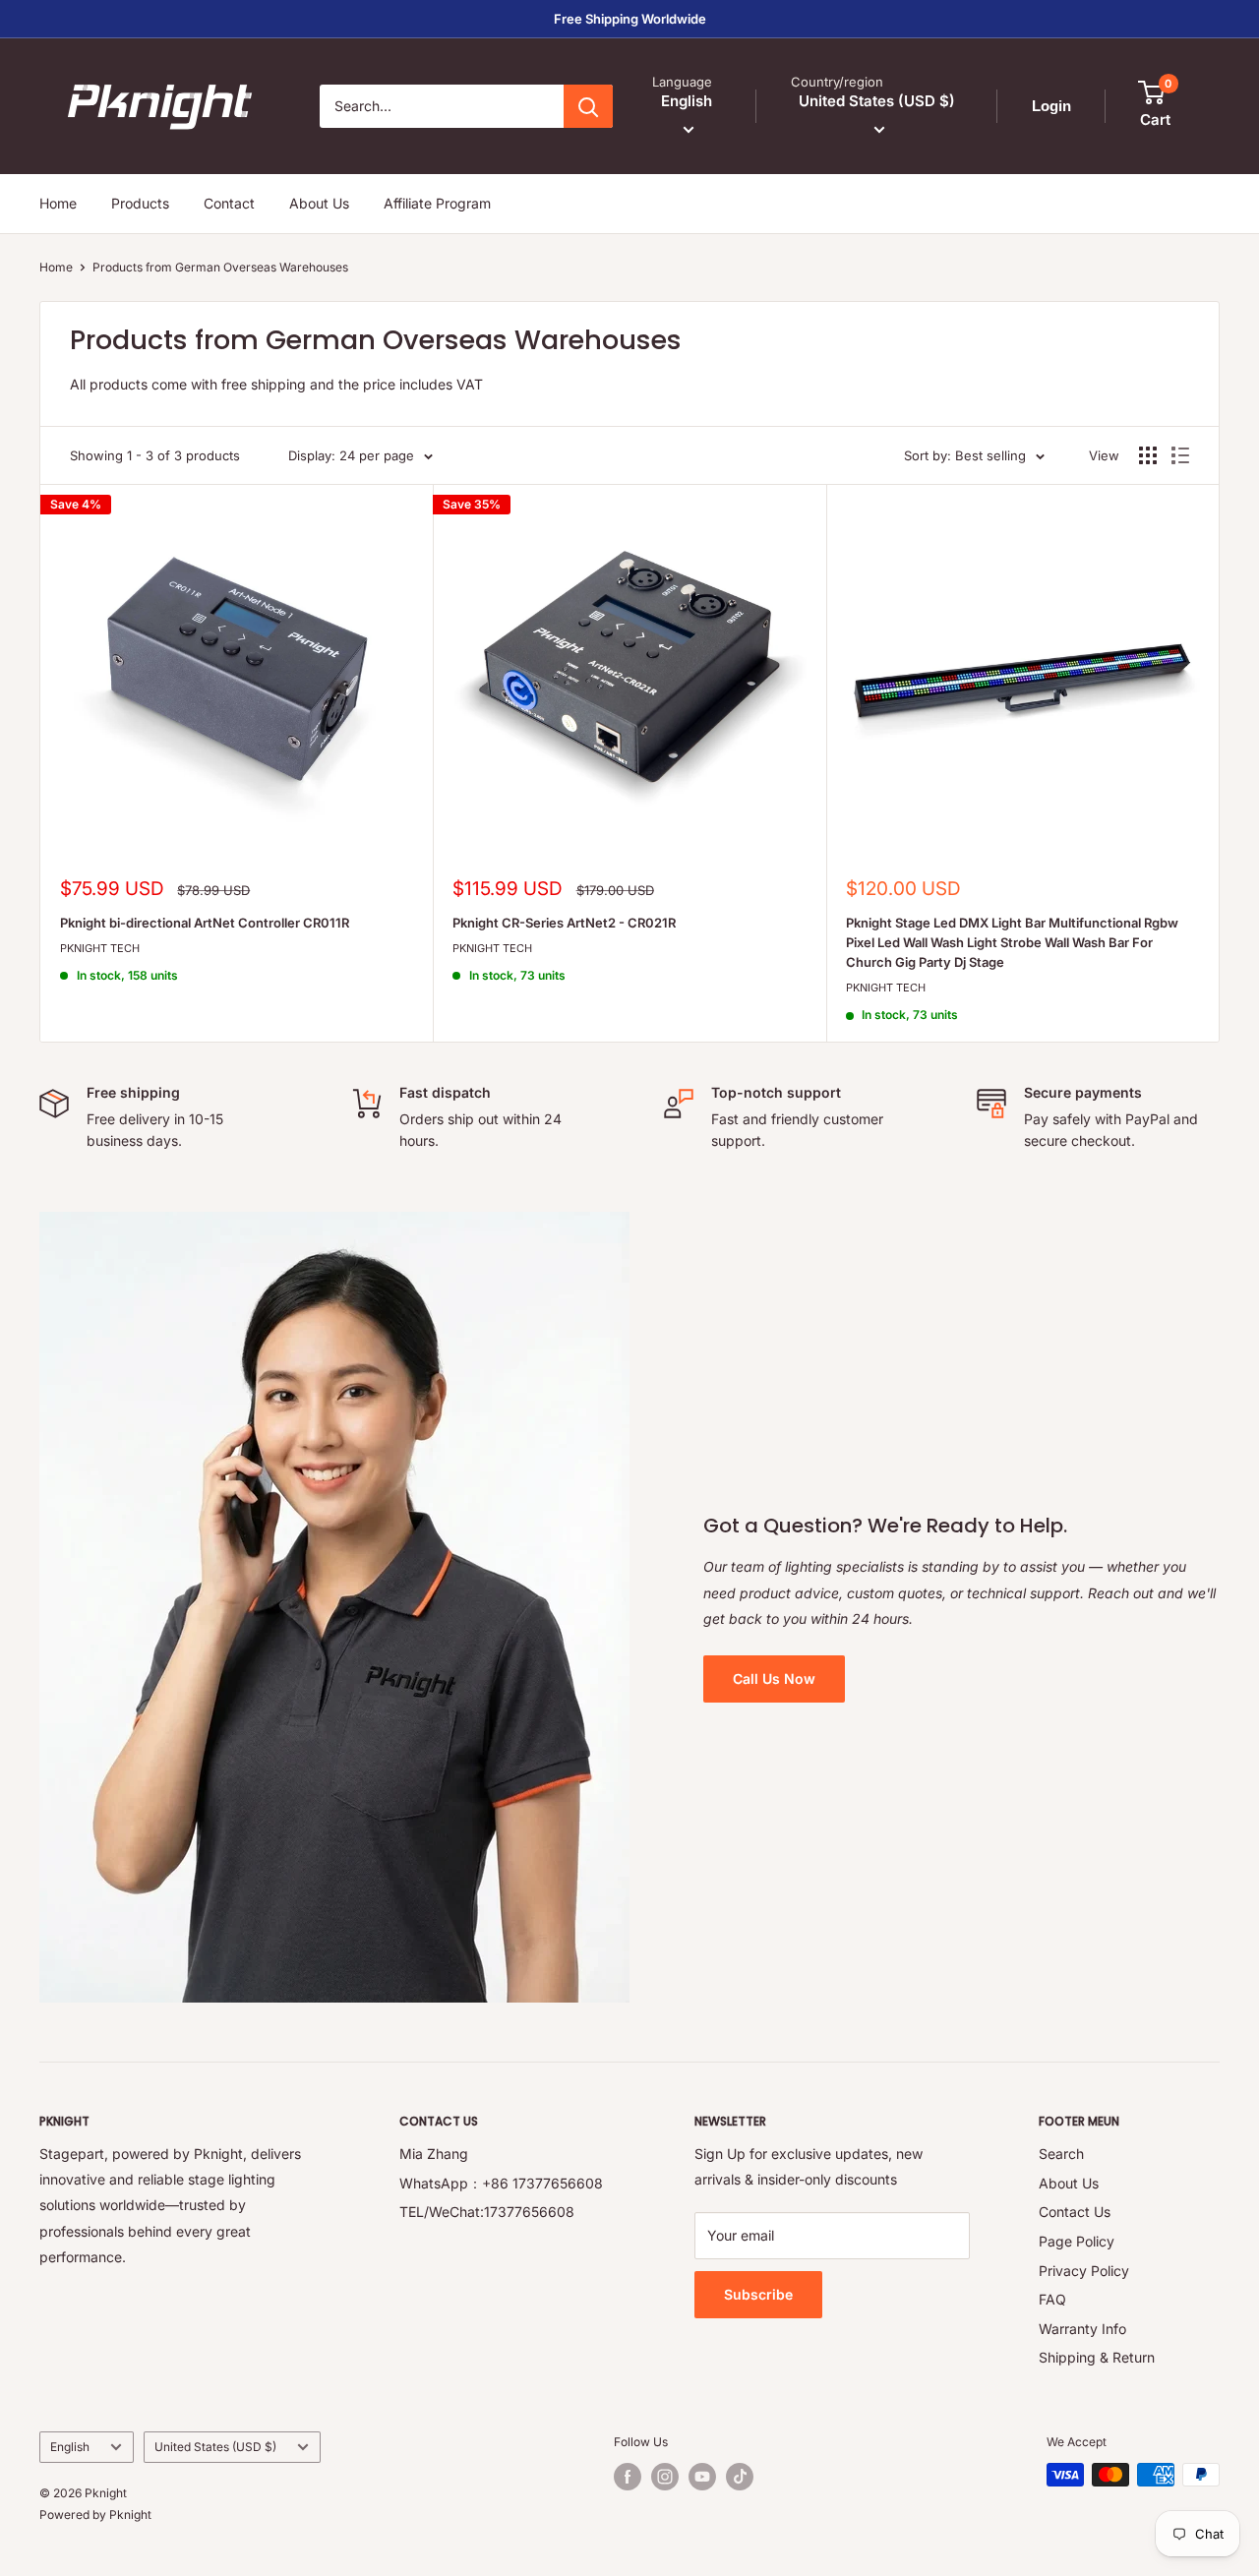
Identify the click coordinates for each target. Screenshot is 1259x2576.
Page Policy (1077, 2241)
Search (1061, 2154)
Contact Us (1075, 2212)
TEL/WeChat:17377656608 (487, 2212)
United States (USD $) (215, 2447)
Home (58, 203)
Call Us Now (774, 1678)
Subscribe (758, 2294)
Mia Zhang (434, 2154)
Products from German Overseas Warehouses (220, 267)
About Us (319, 203)
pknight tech (100, 948)
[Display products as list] (1180, 455)
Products (140, 203)
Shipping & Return (1097, 2357)
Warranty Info (1082, 2329)
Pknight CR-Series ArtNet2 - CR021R (564, 923)
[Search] (588, 106)
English (70, 2447)
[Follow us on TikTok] (740, 2477)
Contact (229, 203)
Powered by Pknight (95, 2515)
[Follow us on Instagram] (665, 2477)
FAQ (1052, 2299)
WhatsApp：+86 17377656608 (501, 2183)
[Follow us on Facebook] (628, 2477)
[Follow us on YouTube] (702, 2477)
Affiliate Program (437, 203)
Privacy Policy (1084, 2271)
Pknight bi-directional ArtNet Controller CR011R (205, 923)
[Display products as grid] (1148, 455)
